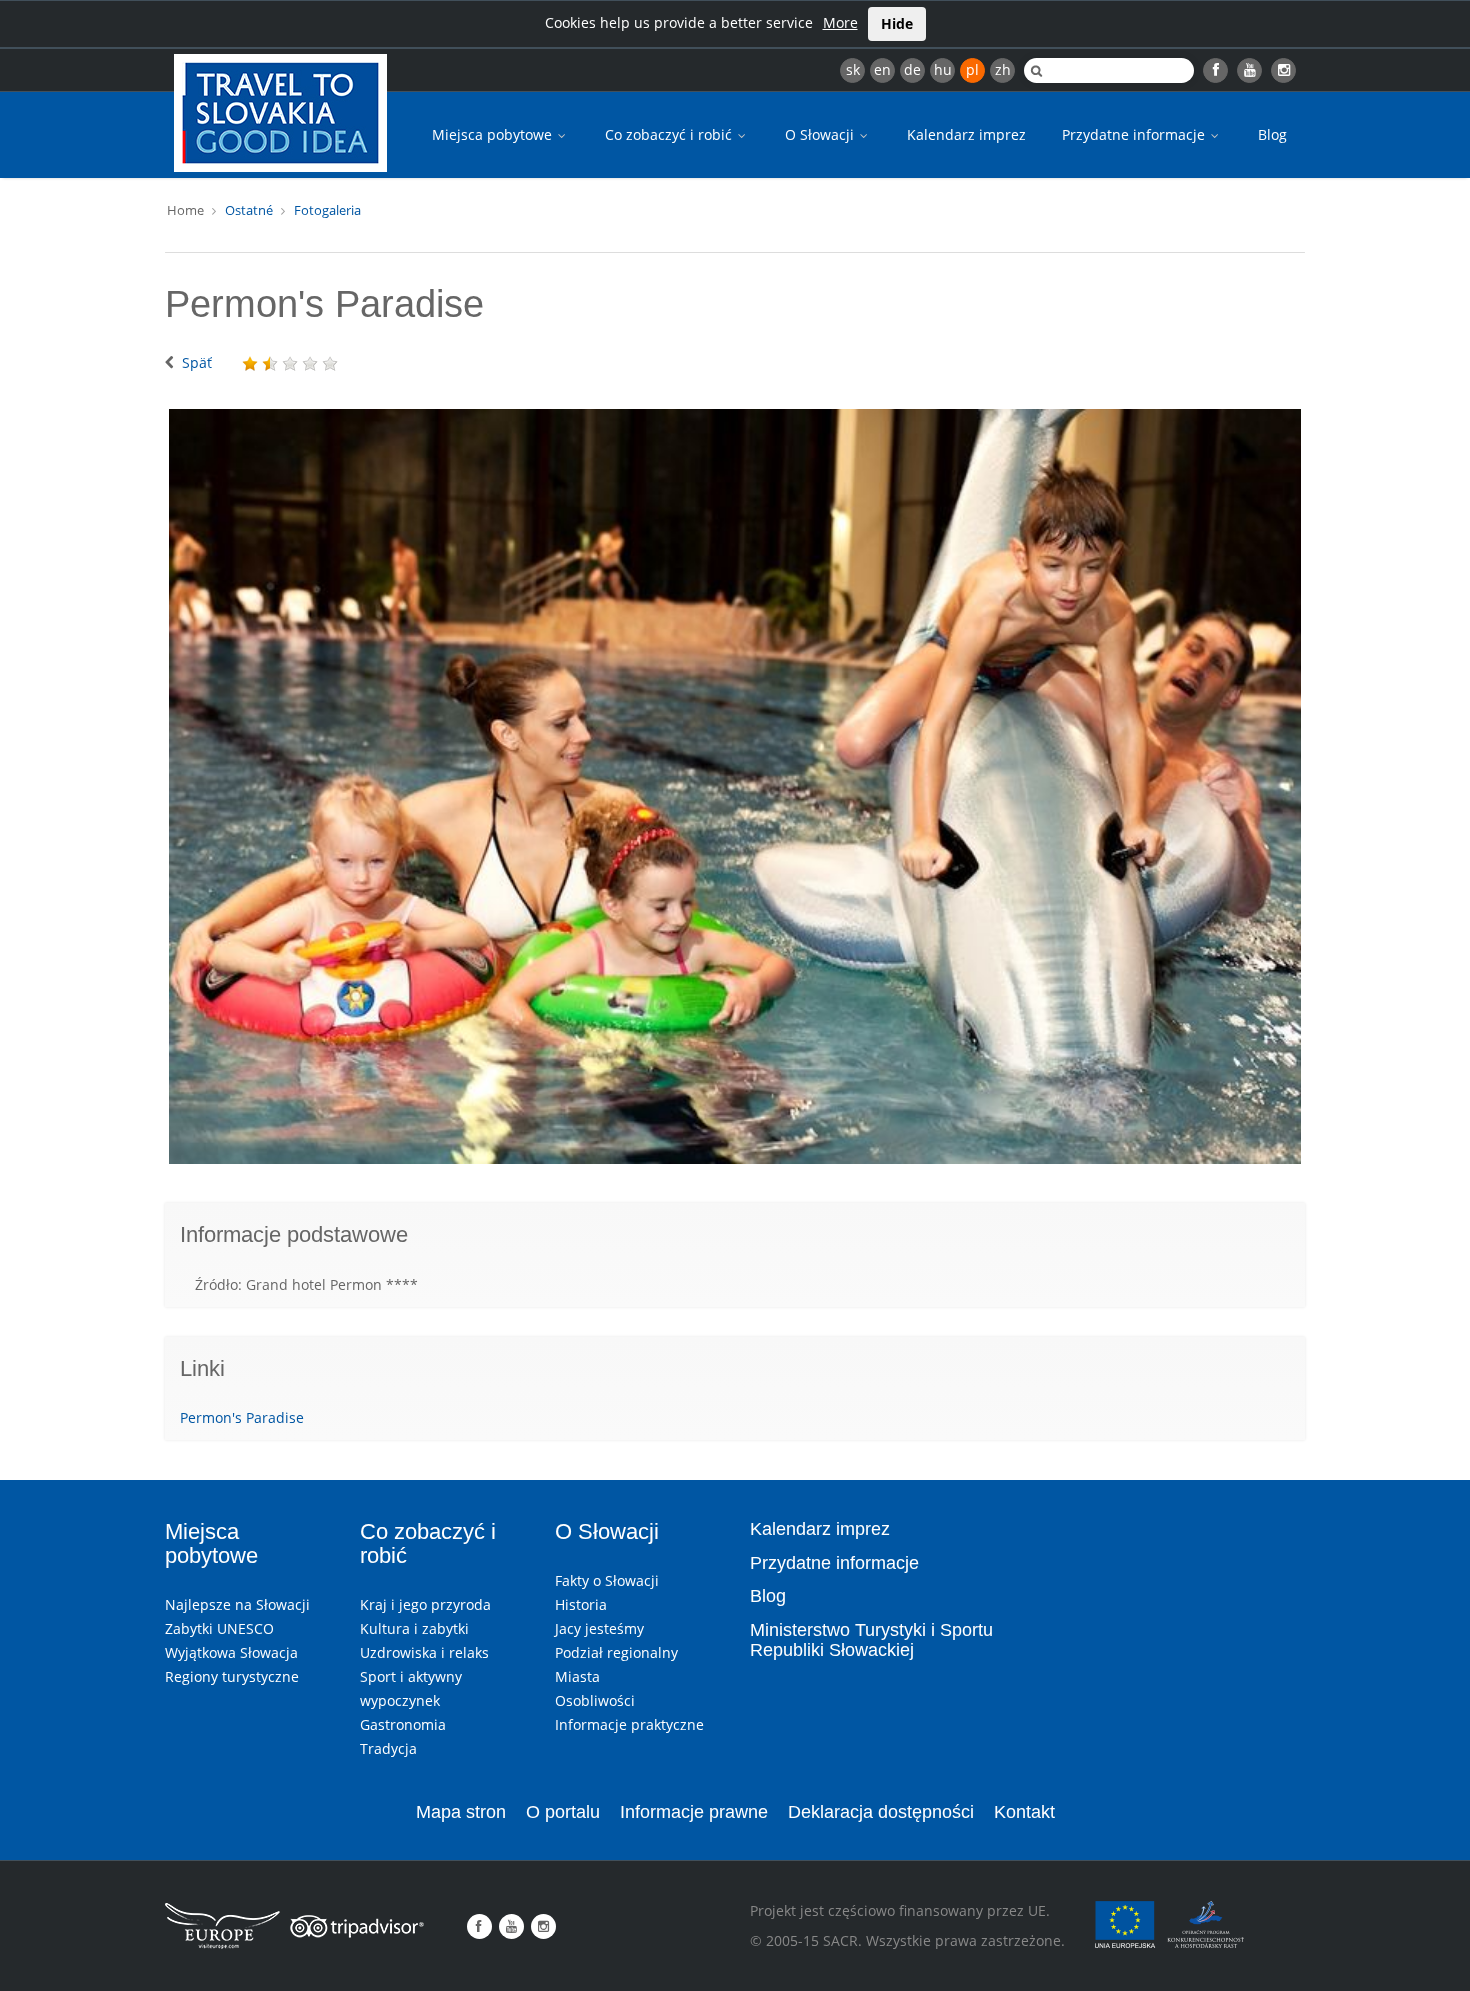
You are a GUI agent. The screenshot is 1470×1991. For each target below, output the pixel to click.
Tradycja (388, 1748)
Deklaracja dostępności (881, 1812)
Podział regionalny (616, 1652)
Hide (897, 23)
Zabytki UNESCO (219, 1628)
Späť (197, 362)
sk (853, 69)
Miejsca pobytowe (494, 134)
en (882, 69)
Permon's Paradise (242, 1417)
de (912, 69)
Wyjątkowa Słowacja (231, 1652)
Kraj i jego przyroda (425, 1604)
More (840, 22)
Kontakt (1024, 1812)
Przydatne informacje (1135, 134)
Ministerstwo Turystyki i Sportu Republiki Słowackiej (871, 1640)
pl (972, 69)
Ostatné (249, 210)
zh (1003, 69)
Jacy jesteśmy (599, 1628)
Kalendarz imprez (966, 134)
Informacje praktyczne (629, 1724)
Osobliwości (595, 1700)
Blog (1272, 134)
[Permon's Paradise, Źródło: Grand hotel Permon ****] (735, 787)
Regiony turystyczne (232, 1676)
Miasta (577, 1676)
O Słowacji (821, 134)
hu (943, 69)
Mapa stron (461, 1812)
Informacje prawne (694, 1812)
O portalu (563, 1812)
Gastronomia (403, 1724)
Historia (581, 1604)
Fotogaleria (327, 210)
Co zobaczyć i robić (670, 134)
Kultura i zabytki (414, 1628)
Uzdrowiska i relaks (424, 1652)
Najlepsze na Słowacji (237, 1604)
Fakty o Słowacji (607, 1580)
